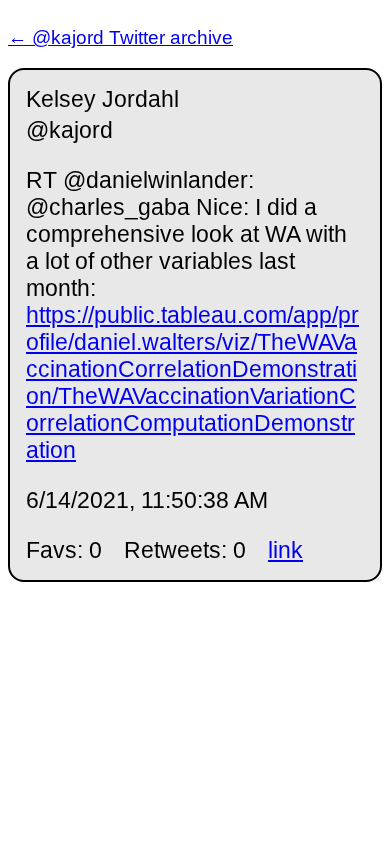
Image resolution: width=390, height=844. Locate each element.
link (285, 550)
